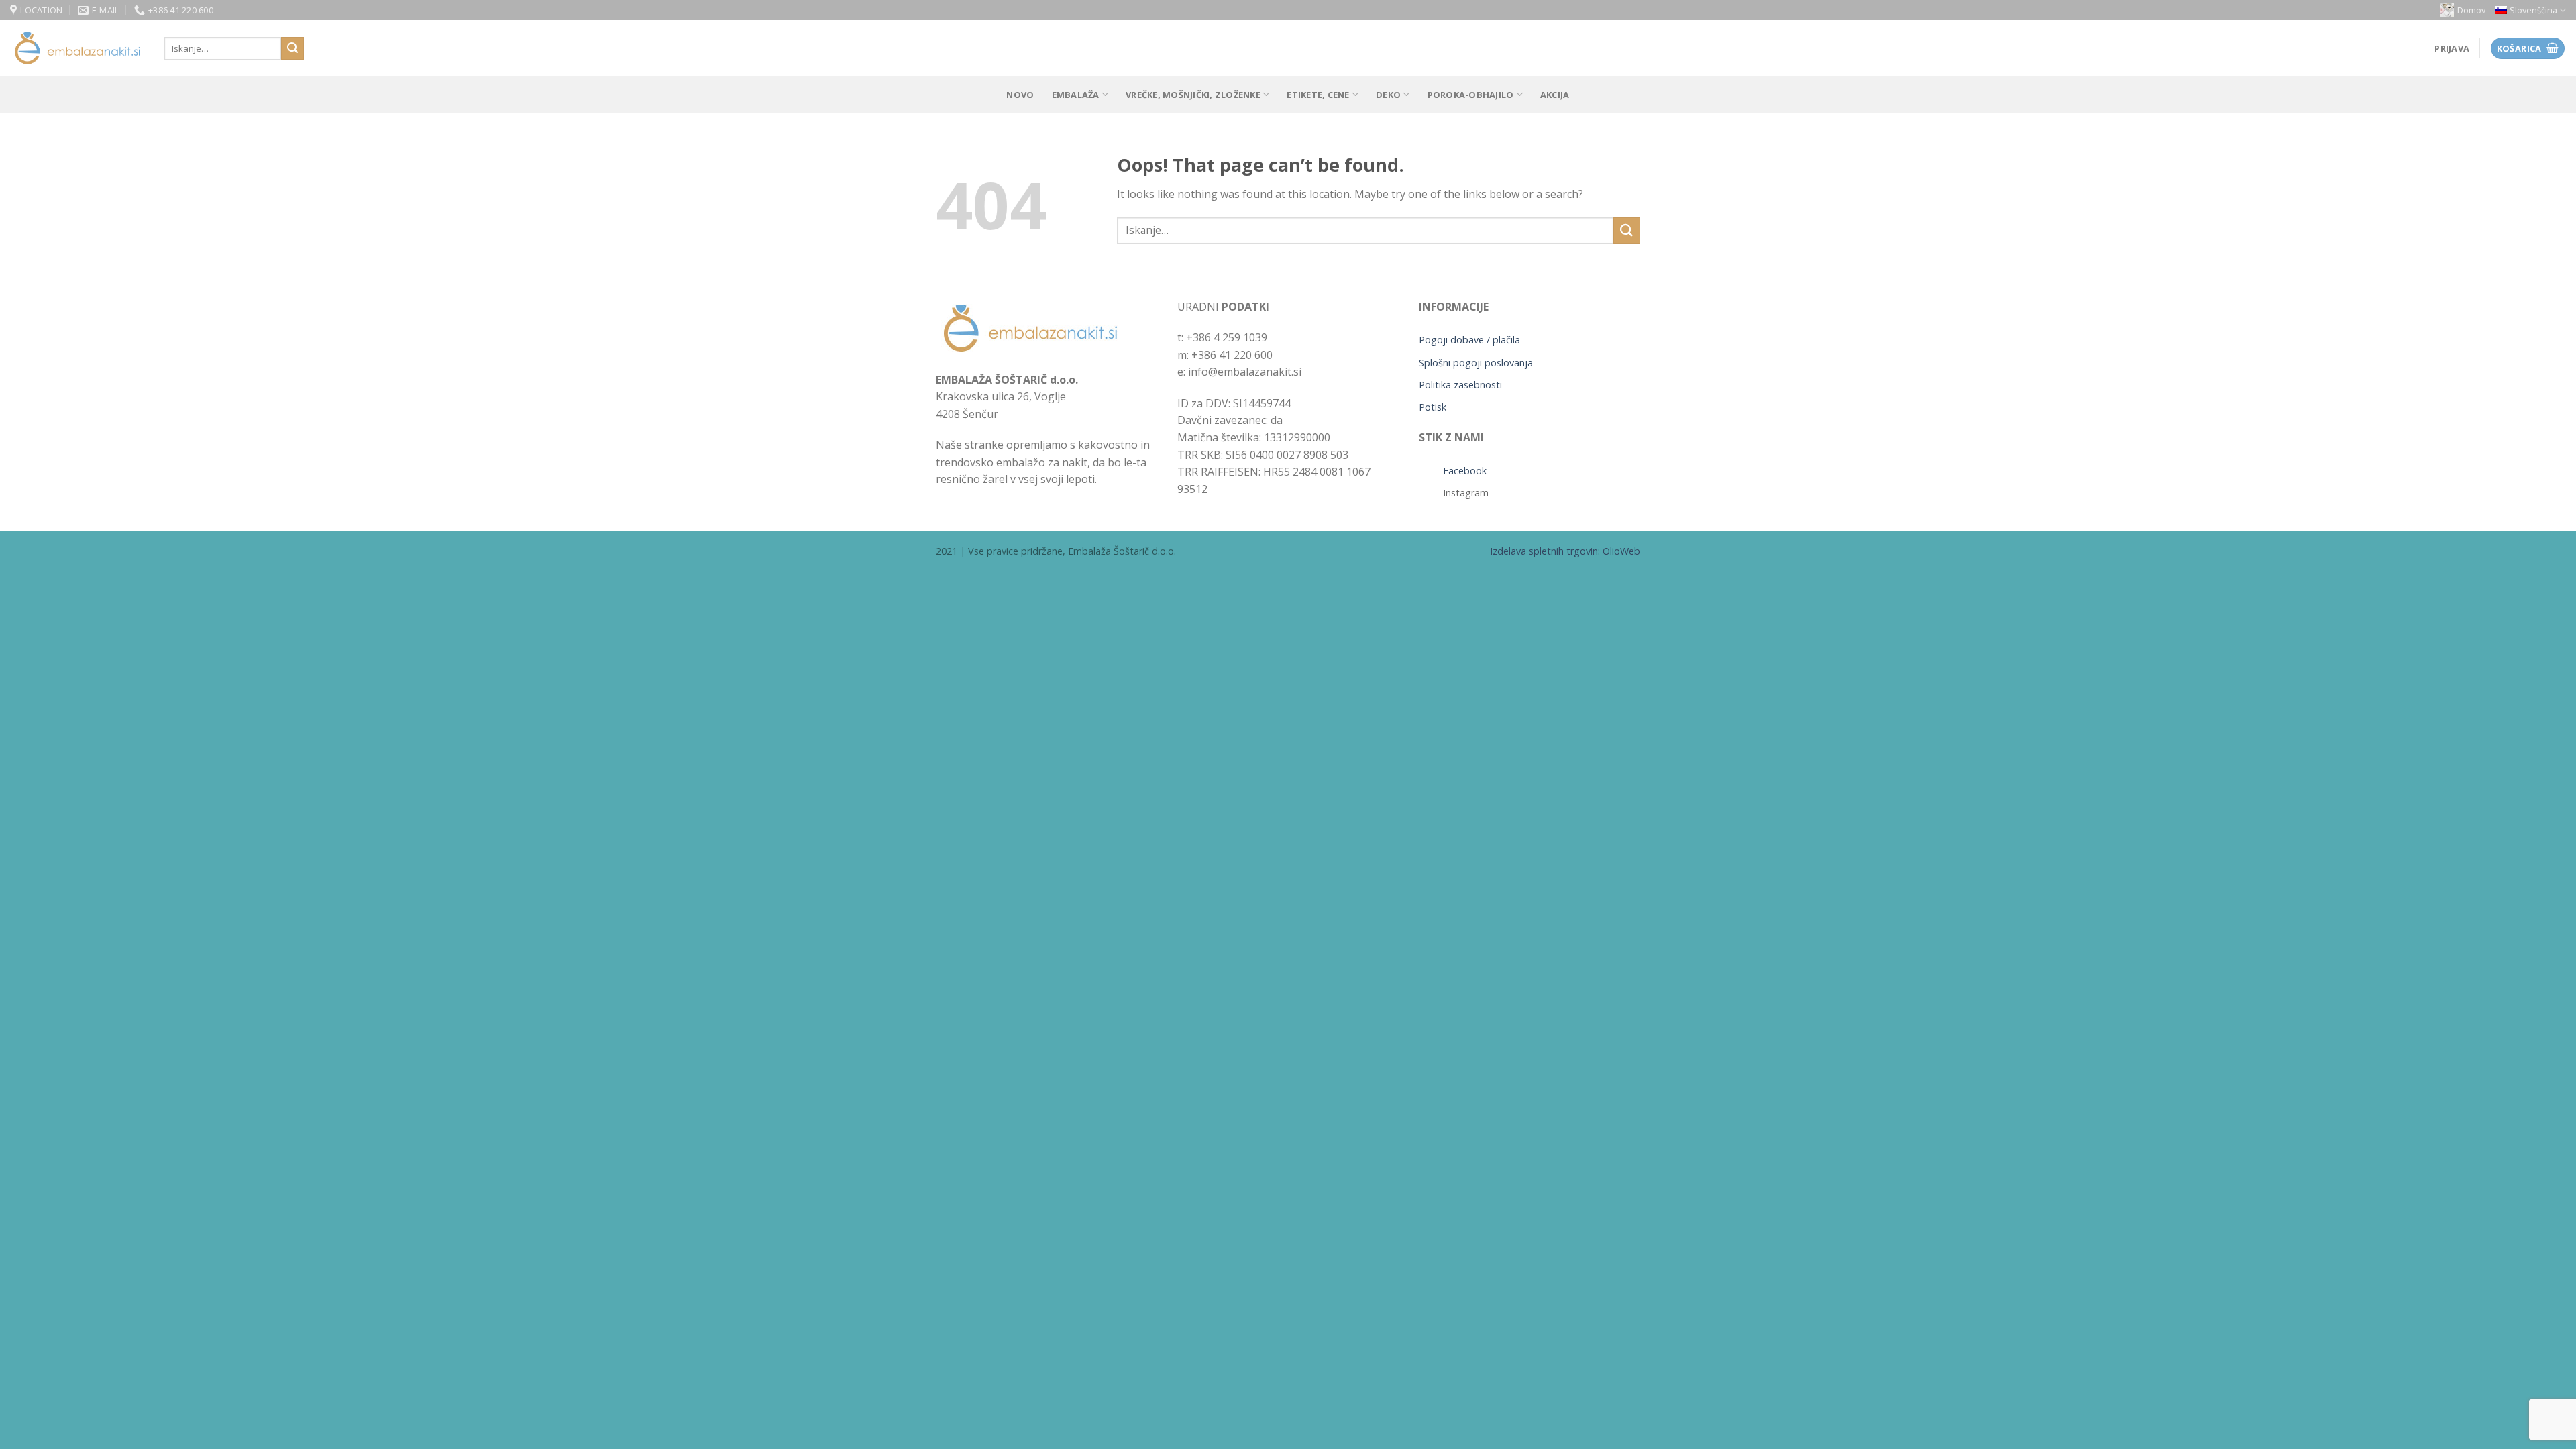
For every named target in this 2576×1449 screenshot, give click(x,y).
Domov (2471, 10)
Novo (1020, 95)
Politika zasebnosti (1460, 385)
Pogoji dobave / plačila (1469, 340)
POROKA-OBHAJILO (1471, 95)
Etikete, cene (1318, 95)
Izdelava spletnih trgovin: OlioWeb (1565, 551)
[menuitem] (2530, 10)
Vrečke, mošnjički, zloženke (1193, 95)
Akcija (1555, 95)
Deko (1388, 95)
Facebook (1465, 471)
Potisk (1433, 407)
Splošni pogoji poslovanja (1476, 363)
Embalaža (1076, 95)
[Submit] (292, 48)
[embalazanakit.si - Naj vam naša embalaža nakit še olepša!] (77, 49)
